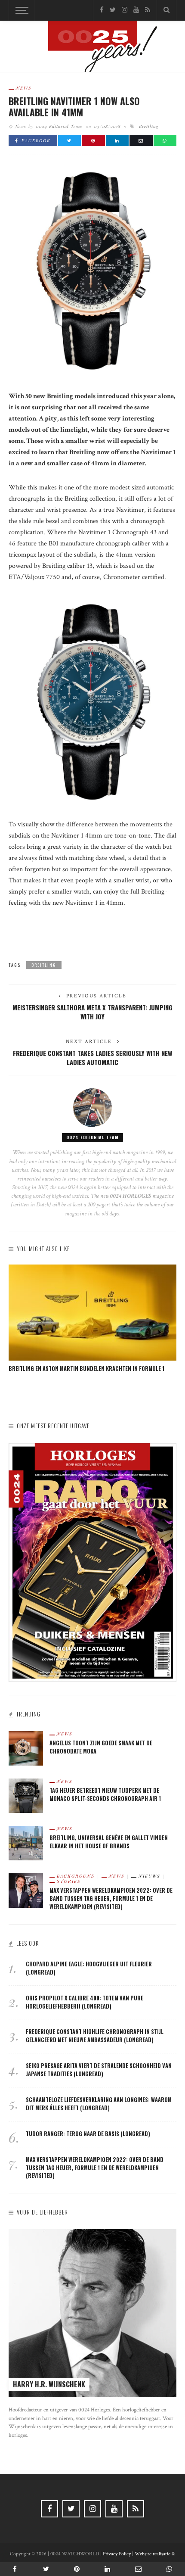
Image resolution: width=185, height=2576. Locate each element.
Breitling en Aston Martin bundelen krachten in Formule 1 (86, 1369)
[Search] (166, 10)
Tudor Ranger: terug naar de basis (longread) (88, 2134)
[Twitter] (113, 10)
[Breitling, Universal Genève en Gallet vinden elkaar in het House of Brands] (26, 1842)
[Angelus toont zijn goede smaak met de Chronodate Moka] (26, 1748)
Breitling (149, 126)
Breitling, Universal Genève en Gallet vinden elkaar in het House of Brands (109, 1842)
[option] (92, 1319)
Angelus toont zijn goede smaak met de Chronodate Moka (101, 1747)
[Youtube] (136, 10)
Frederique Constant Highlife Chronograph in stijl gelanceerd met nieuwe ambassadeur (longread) (95, 2036)
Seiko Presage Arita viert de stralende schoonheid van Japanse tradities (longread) (99, 2070)
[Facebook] (102, 10)
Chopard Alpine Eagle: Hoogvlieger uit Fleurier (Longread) (89, 1968)
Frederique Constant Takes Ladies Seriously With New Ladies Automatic (92, 1057)
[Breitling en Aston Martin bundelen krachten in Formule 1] (92, 1313)
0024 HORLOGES (131, 1196)
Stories (69, 1881)
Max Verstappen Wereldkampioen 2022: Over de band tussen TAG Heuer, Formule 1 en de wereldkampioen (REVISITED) (111, 1899)
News (24, 88)
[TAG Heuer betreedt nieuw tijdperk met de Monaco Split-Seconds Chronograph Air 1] (26, 1795)
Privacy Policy (117, 2554)
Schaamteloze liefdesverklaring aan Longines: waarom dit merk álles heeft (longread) (99, 2104)
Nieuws (150, 1876)
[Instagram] (125, 10)
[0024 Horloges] (92, 48)
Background (76, 1876)
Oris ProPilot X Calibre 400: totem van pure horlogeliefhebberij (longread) (85, 2002)
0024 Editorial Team (59, 126)
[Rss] (148, 10)
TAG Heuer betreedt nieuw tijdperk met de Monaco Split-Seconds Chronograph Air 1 (105, 1794)
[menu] (21, 10)
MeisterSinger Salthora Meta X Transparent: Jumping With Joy (92, 1012)
